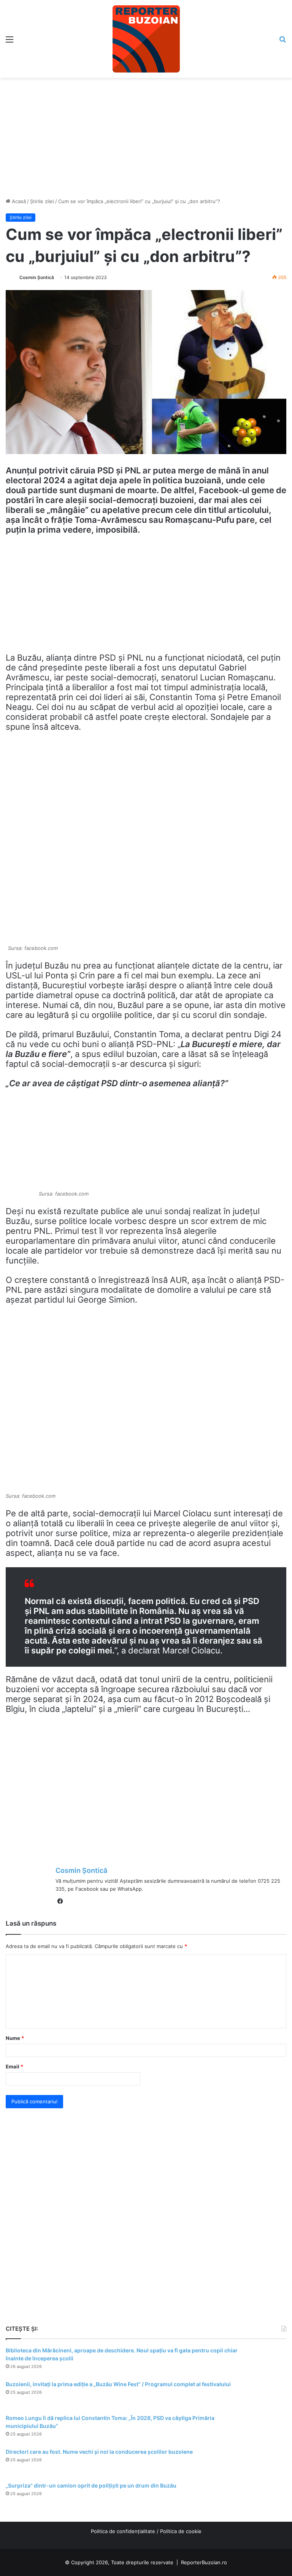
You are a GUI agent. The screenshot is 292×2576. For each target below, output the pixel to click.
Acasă (18, 201)
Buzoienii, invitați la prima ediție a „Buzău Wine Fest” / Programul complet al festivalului (118, 2384)
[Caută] (282, 42)
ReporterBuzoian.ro (204, 2562)
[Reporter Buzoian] (146, 39)
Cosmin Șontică (37, 277)
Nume (15, 2038)
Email (14, 2066)
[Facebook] (60, 1901)
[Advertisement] (146, 135)
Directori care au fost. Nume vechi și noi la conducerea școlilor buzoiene (99, 2452)
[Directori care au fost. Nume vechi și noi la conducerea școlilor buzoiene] (265, 2462)
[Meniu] (10, 42)
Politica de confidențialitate (123, 2531)
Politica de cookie (181, 2531)
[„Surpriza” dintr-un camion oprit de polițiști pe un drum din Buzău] (265, 2496)
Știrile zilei (42, 201)
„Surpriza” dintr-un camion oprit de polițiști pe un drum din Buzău (91, 2485)
